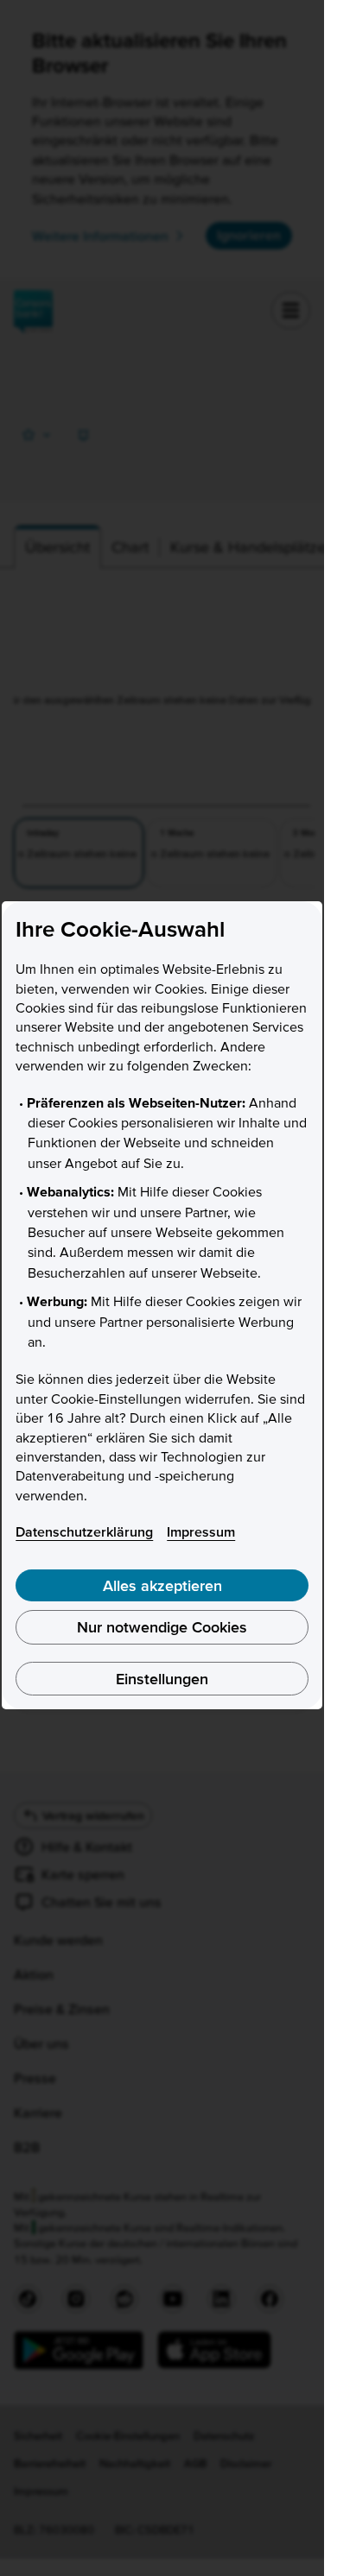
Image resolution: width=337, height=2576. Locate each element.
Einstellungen (162, 1679)
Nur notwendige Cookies (162, 1627)
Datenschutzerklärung (84, 1531)
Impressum (201, 1531)
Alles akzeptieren (162, 1585)
